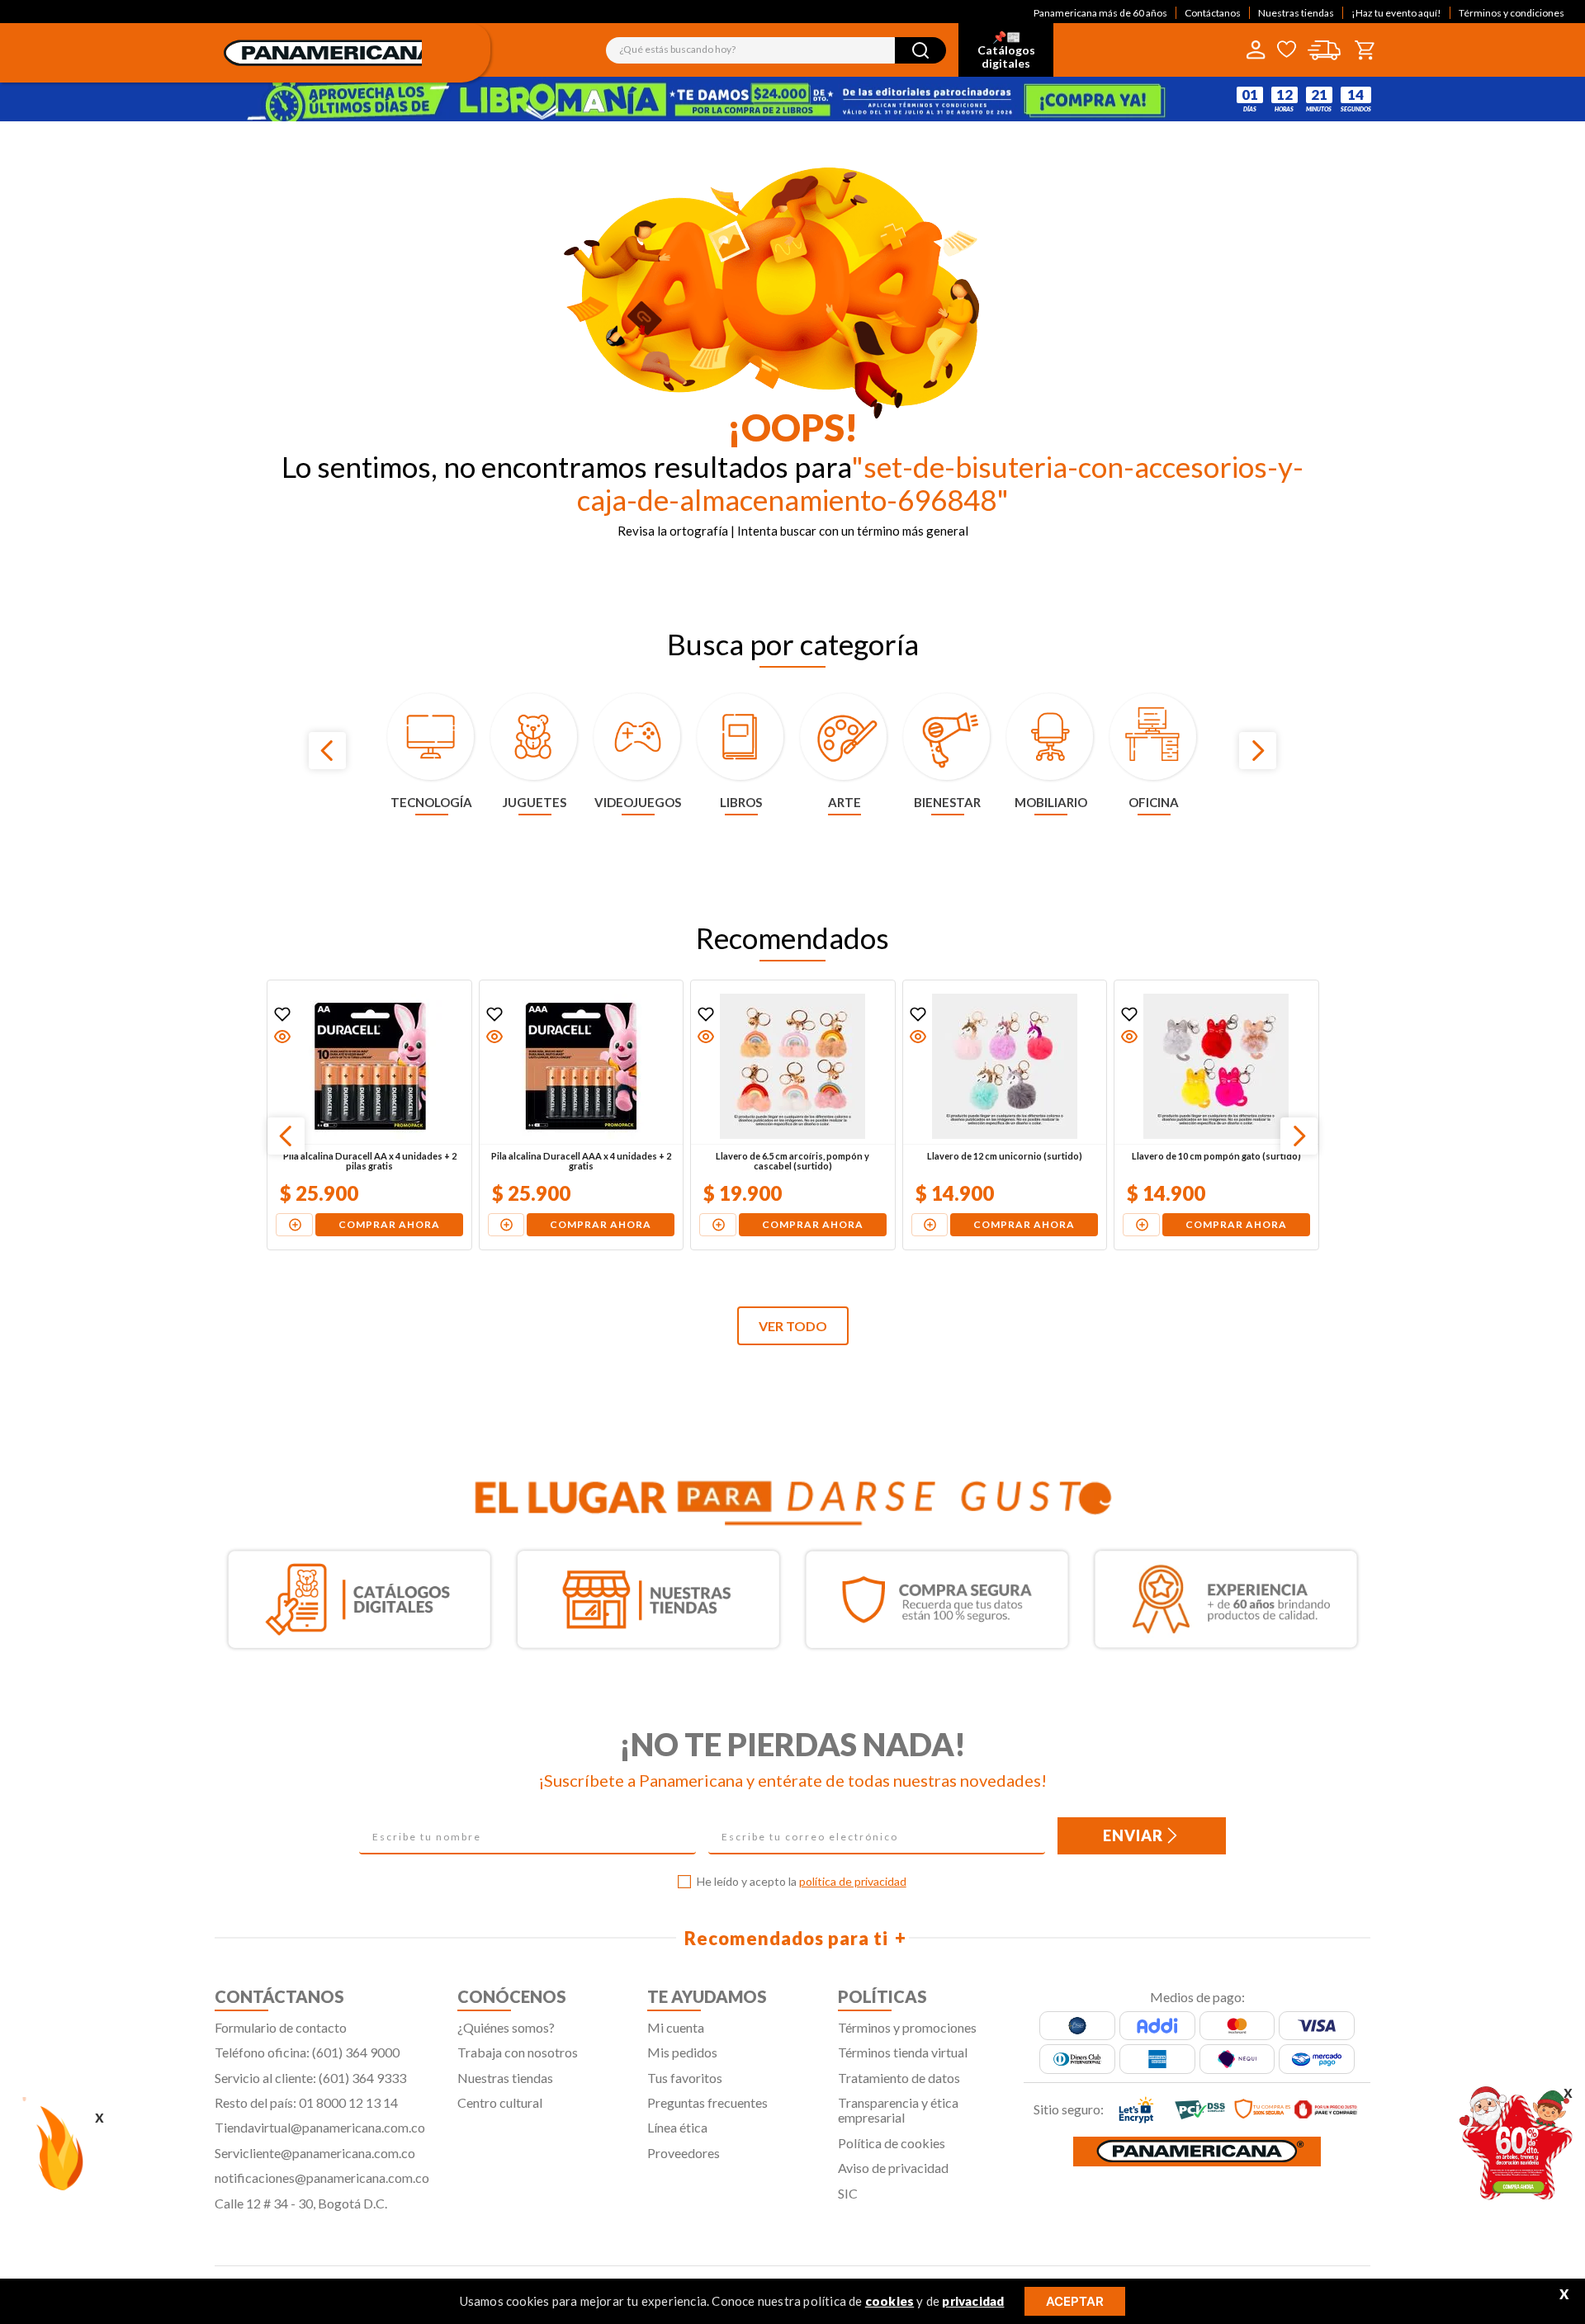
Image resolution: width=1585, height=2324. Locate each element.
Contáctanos (1213, 13)
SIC (848, 2193)
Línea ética (677, 2127)
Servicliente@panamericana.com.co (315, 2153)
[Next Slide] (1258, 751)
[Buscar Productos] (920, 50)
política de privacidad (853, 1881)
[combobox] (776, 50)
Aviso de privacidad (893, 2168)
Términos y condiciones (1512, 13)
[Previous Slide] (327, 751)
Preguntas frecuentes (707, 2102)
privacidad (973, 2301)
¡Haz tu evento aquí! (1396, 13)
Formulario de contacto (281, 2027)
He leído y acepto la (802, 1882)
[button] (282, 1037)
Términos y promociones (907, 2027)
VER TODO (793, 1326)
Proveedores (684, 2153)
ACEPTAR (1075, 2301)
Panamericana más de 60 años (1100, 13)
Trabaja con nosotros (518, 2052)
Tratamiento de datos (899, 2078)
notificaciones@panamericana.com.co (322, 2178)
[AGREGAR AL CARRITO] (293, 1225)
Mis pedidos (682, 2052)
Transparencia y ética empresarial (898, 2110)
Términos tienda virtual (903, 2052)
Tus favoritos (685, 2078)
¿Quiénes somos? (506, 2027)
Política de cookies (892, 2143)
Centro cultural (500, 2102)
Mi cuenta (676, 2027)
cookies (889, 2301)
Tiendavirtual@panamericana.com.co (320, 2127)
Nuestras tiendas (1296, 13)
